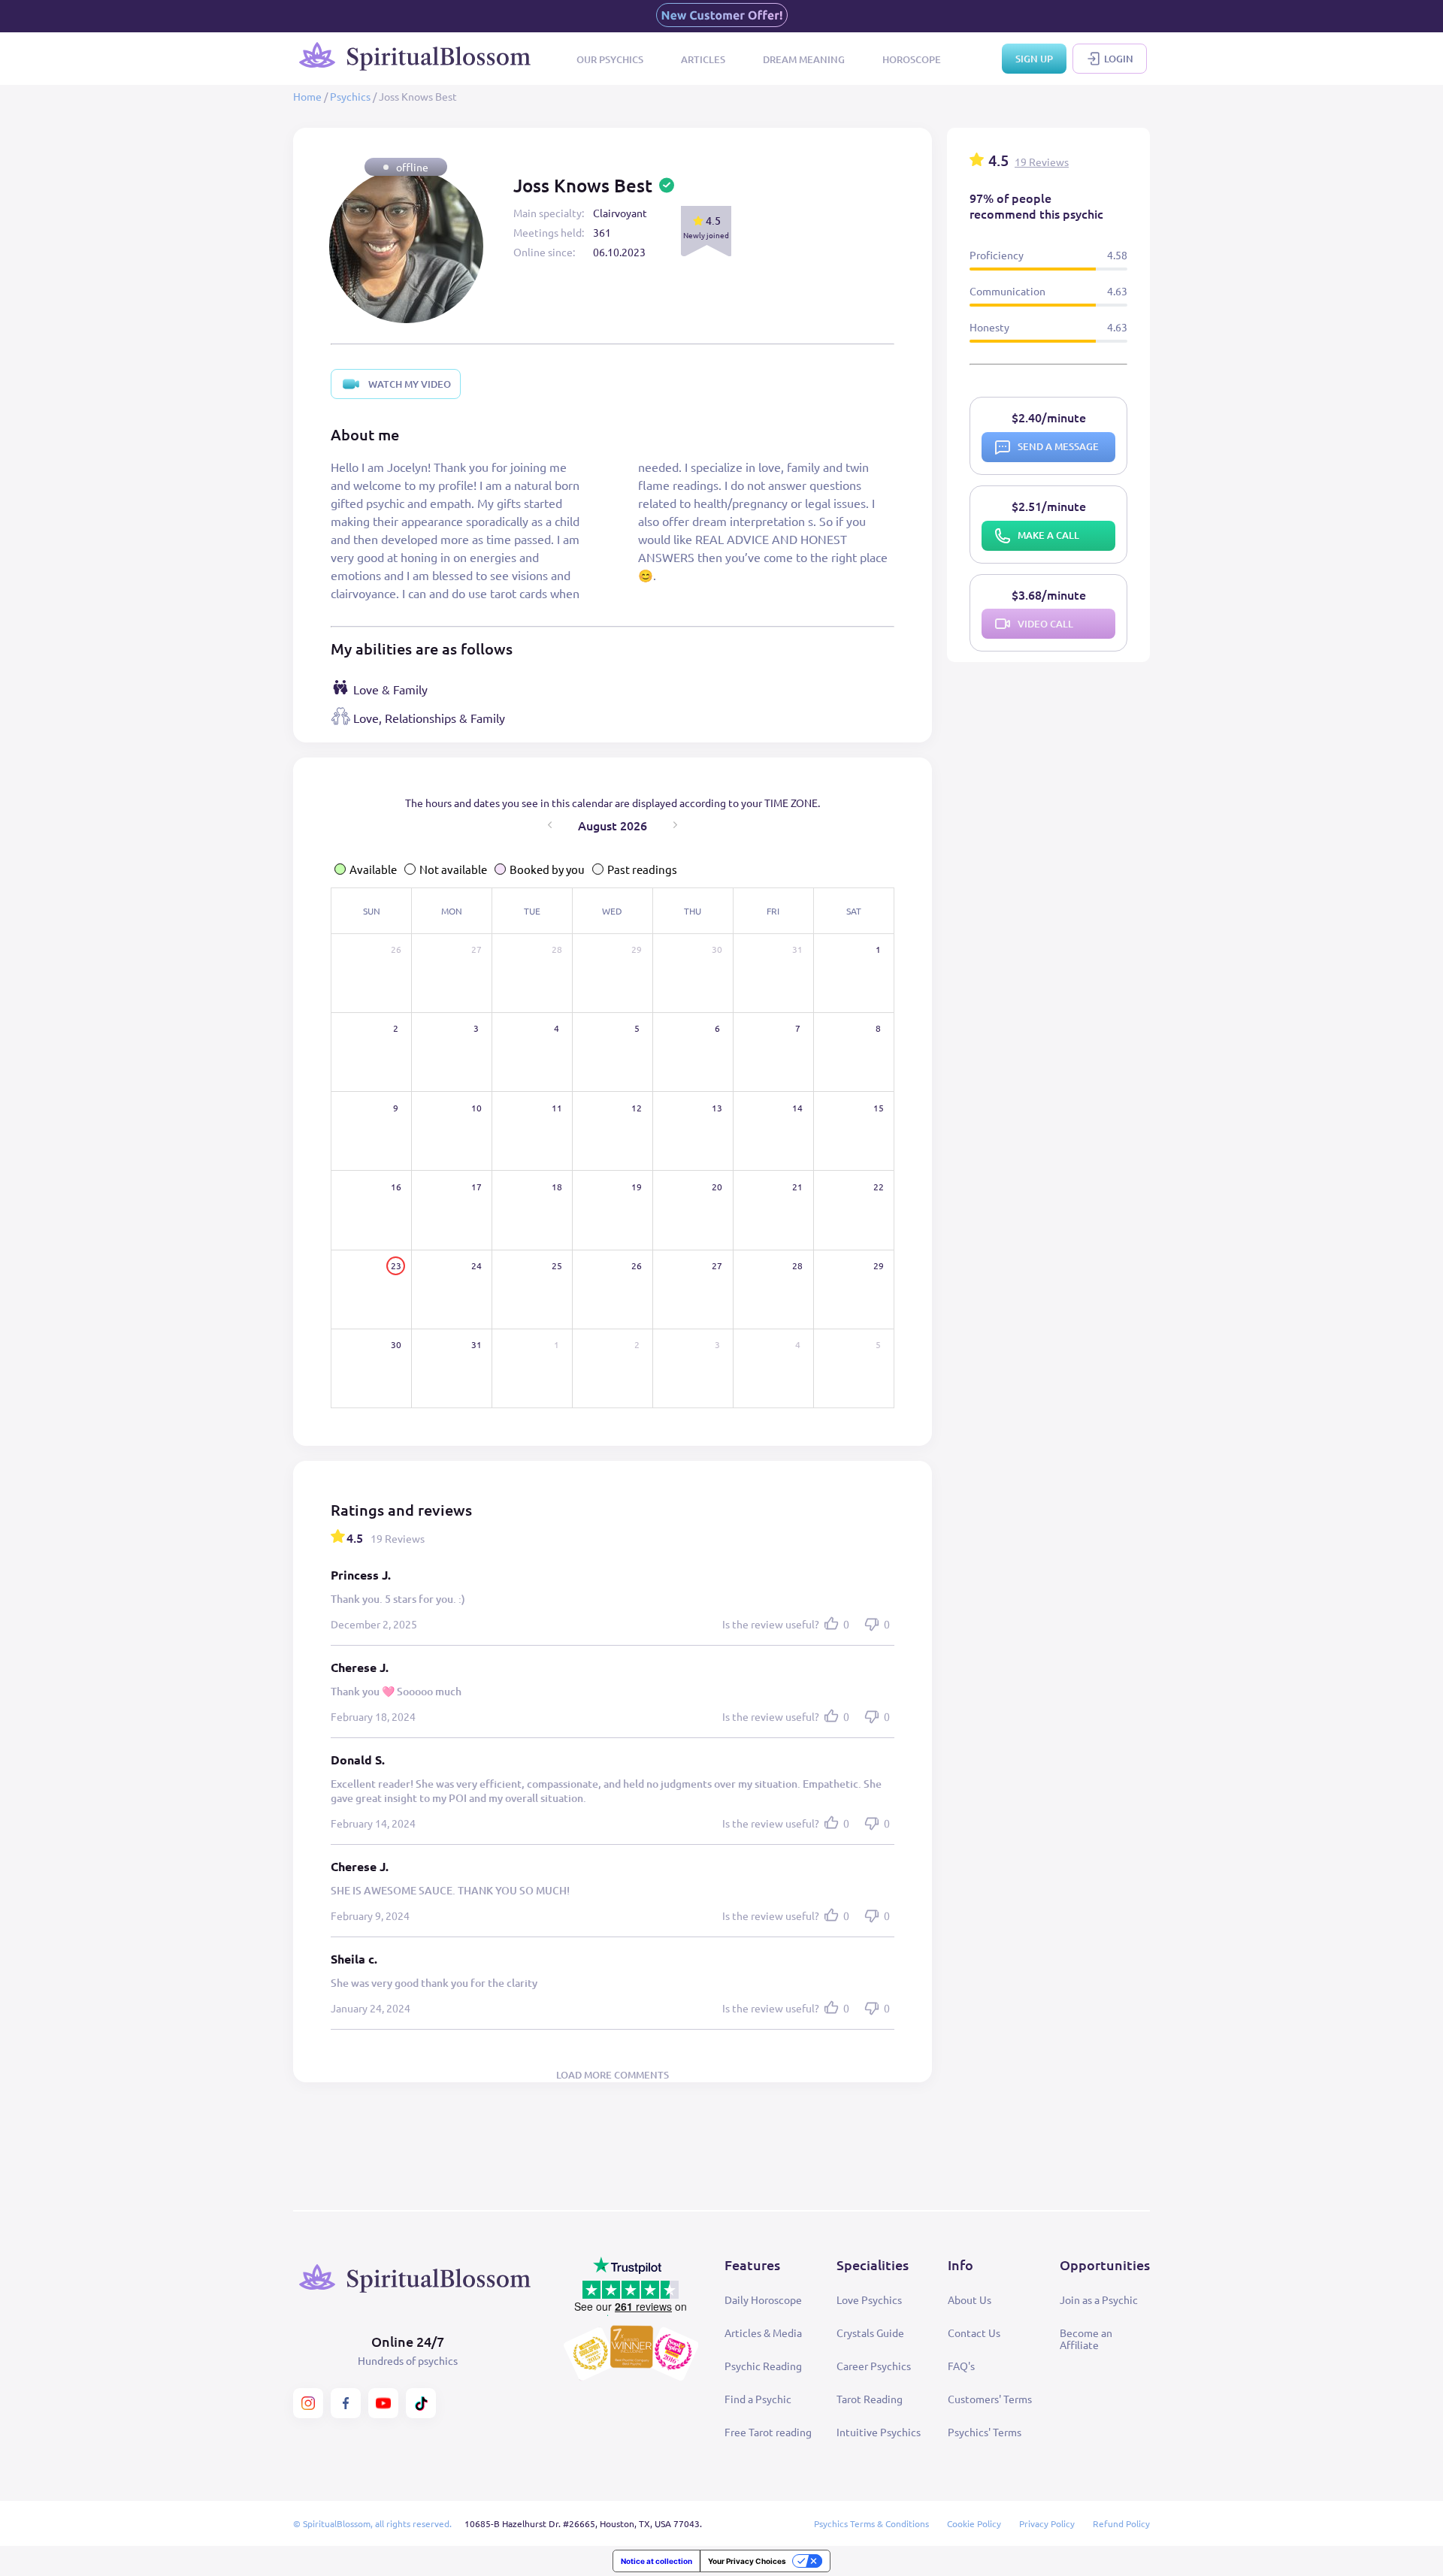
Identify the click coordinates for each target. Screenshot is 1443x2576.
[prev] (550, 825)
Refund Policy (1121, 2523)
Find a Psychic (758, 2399)
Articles (703, 59)
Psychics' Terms (985, 2432)
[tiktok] (421, 2403)
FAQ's (961, 2366)
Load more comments (613, 2075)
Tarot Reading (870, 2399)
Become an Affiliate (1086, 2339)
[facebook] (346, 2403)
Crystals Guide (870, 2333)
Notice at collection (656, 2561)
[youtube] (383, 2403)
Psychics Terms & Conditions (871, 2523)
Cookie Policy (974, 2523)
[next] (675, 825)
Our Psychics (610, 59)
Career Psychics (874, 2366)
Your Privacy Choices (747, 2561)
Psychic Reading (763, 2366)
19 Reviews (1042, 162)
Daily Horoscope (763, 2299)
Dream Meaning (804, 59)
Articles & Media (763, 2333)
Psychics (350, 96)
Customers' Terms (990, 2399)
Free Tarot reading (768, 2432)
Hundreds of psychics (408, 2360)
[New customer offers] (722, 16)
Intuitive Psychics (879, 2432)
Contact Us (974, 2333)
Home (307, 96)
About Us (970, 2299)
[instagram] (308, 2403)
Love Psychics (869, 2299)
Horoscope (912, 59)
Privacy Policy (1047, 2523)
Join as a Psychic (1099, 2299)
